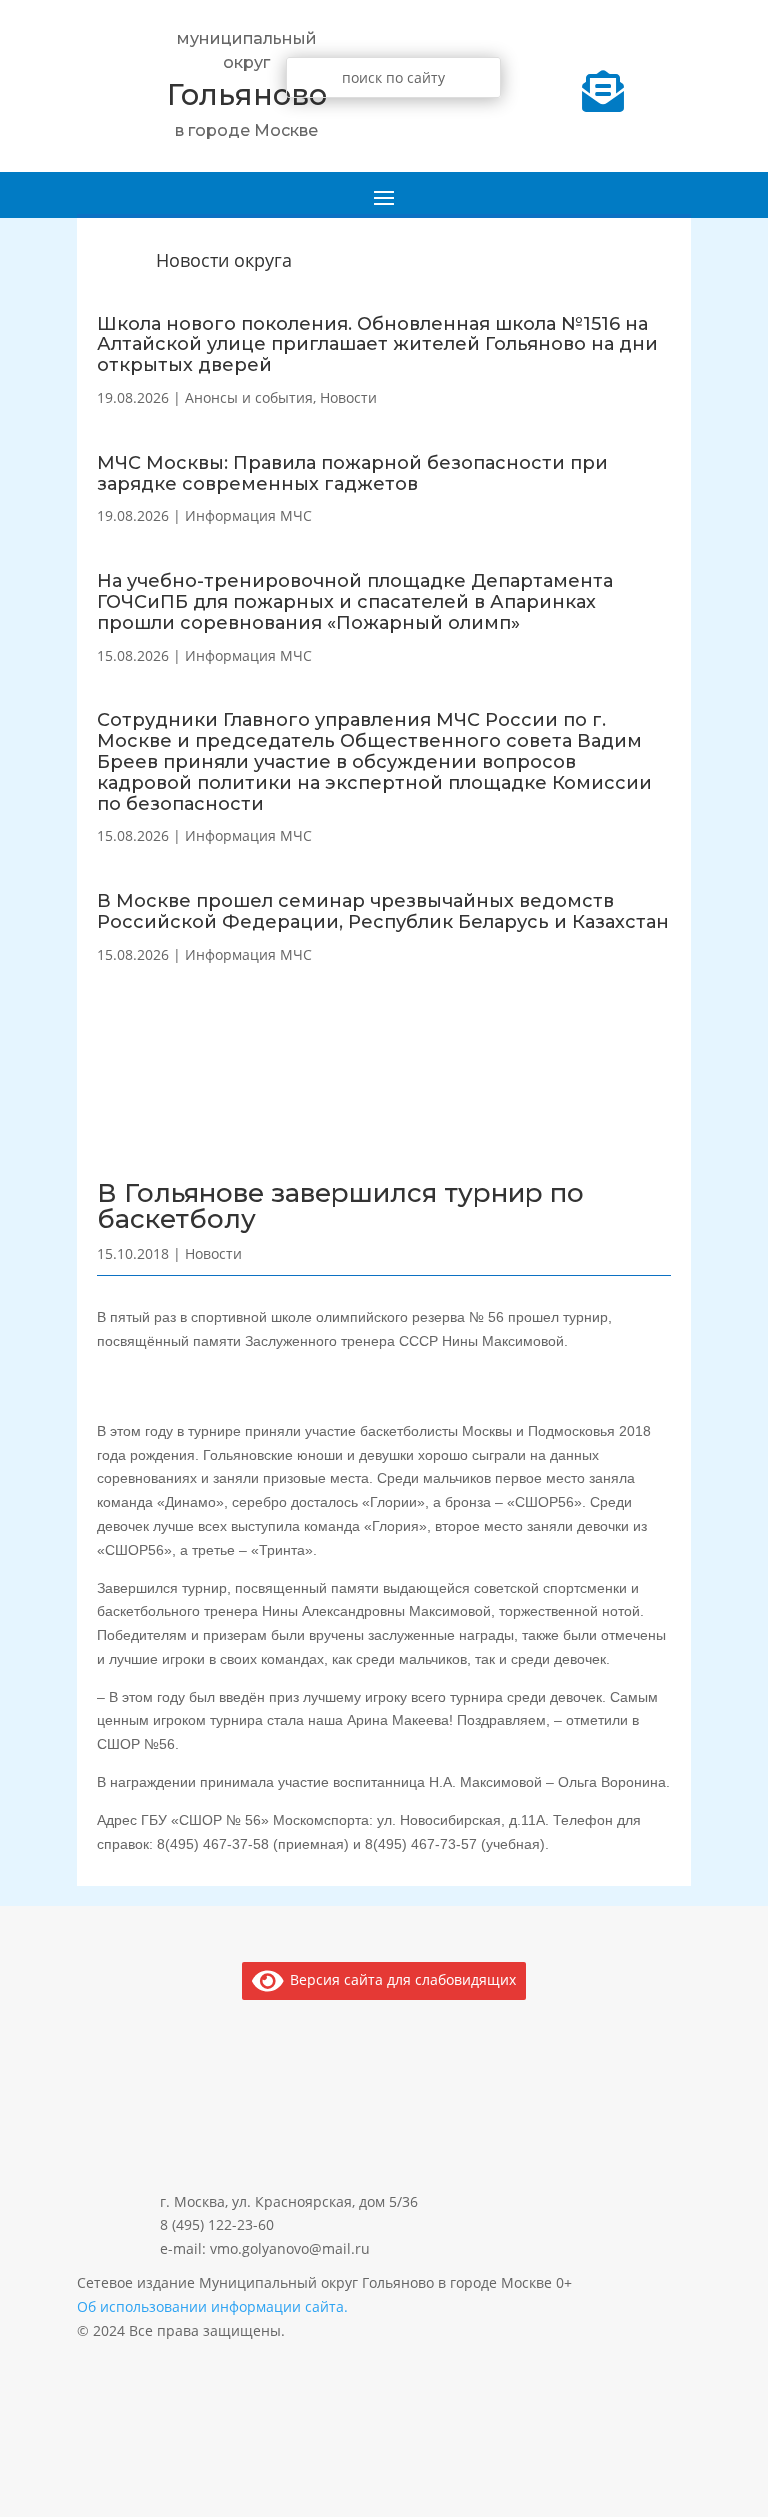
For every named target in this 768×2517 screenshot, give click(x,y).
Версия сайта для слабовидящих (399, 1979)
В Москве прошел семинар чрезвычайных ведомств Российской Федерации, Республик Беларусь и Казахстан (383, 911)
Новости (348, 397)
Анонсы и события (249, 397)
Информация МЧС (248, 515)
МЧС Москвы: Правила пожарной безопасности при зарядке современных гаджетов (352, 473)
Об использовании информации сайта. (212, 2306)
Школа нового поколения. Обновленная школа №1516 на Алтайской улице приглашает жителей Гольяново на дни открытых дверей (377, 345)
